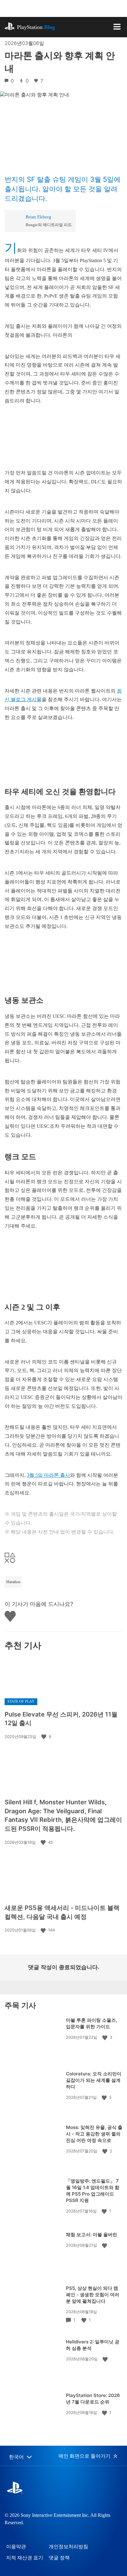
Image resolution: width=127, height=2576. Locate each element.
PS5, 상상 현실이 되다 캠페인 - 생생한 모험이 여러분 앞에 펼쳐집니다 (93, 2295)
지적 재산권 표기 (25, 2558)
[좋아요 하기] (44, 1737)
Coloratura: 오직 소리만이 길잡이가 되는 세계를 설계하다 (94, 2080)
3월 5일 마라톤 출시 (48, 1475)
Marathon (13, 1582)
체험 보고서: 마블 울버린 (92, 2235)
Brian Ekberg (38, 217)
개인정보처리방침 (68, 2547)
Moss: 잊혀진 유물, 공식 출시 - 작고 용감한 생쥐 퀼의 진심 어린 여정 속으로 (94, 2134)
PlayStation (36, 27)
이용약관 (16, 2547)
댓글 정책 (59, 2558)
